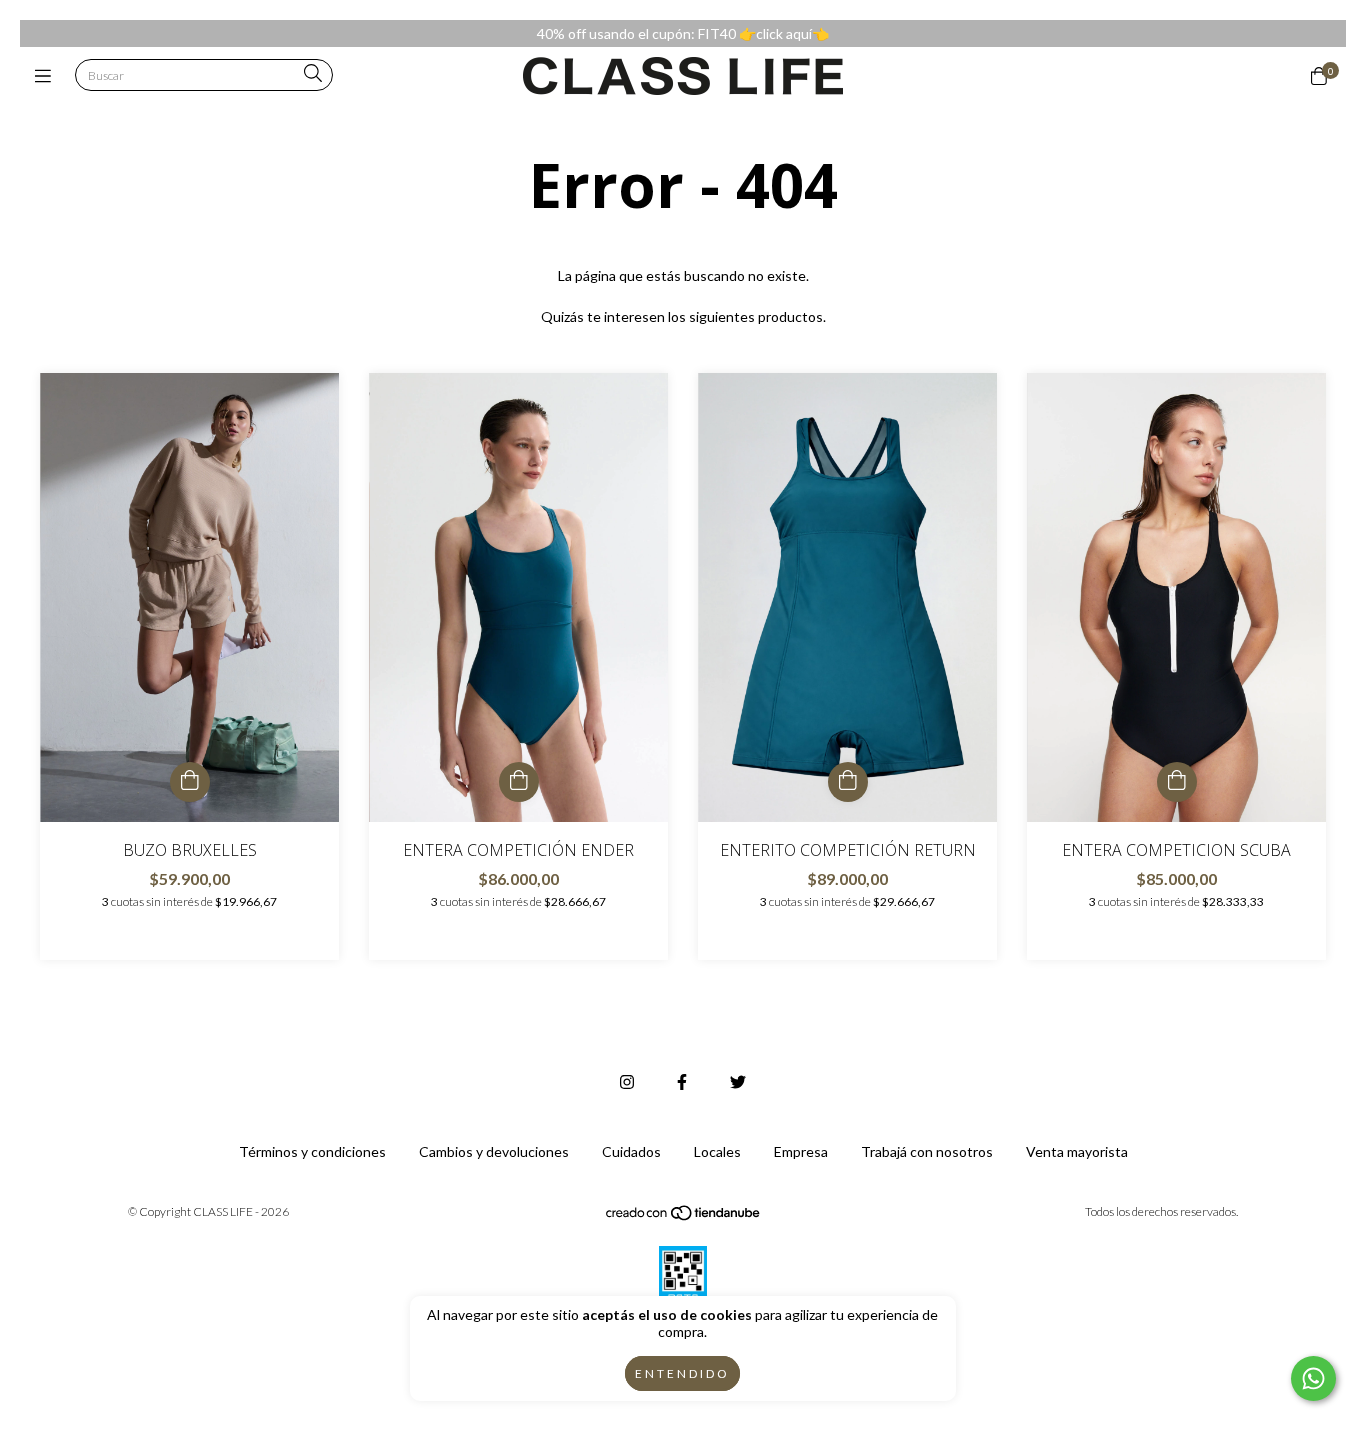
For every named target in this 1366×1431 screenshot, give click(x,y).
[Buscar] (313, 74)
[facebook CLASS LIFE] (682, 1081)
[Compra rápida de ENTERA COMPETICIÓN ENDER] (519, 782)
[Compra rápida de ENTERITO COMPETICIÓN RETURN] (848, 782)
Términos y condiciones (312, 1151)
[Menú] (47, 76)
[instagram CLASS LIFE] (627, 1081)
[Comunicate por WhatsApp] (1313, 1378)
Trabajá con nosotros (927, 1151)
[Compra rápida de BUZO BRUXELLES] (190, 782)
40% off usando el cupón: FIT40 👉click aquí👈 (683, 33)
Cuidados (631, 1151)
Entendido (682, 1373)
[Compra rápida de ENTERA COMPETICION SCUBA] (1177, 782)
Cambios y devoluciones (494, 1151)
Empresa (801, 1151)
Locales (717, 1151)
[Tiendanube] (684, 1216)
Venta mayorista (1077, 1151)
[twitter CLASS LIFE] (738, 1081)
